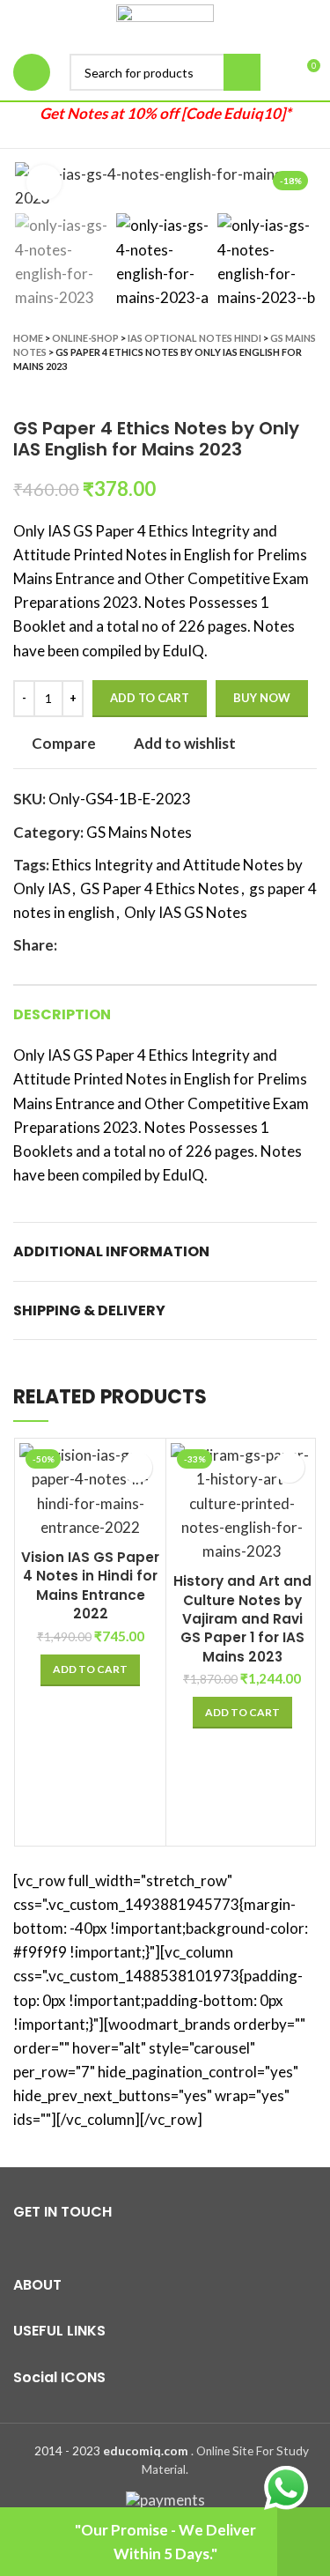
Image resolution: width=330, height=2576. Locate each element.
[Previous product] (273, 391)
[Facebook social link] (72, 945)
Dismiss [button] (304, 2542)
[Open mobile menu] (32, 72)
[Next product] (308, 391)
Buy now (262, 698)
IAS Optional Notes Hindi (194, 338)
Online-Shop (85, 338)
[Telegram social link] (173, 945)
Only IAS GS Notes (186, 912)
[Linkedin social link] (132, 945)
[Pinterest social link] (112, 945)
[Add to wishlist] (137, 1467)
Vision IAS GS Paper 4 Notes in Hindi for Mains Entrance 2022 (90, 1585)
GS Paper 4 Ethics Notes (160, 888)
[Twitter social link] (92, 945)
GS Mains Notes (139, 832)
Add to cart (150, 698)
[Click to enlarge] (44, 182)
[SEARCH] (242, 72)
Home (28, 338)
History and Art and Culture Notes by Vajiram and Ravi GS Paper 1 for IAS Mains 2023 (242, 1619)
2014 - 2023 (67, 2451)
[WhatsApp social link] (153, 945)
